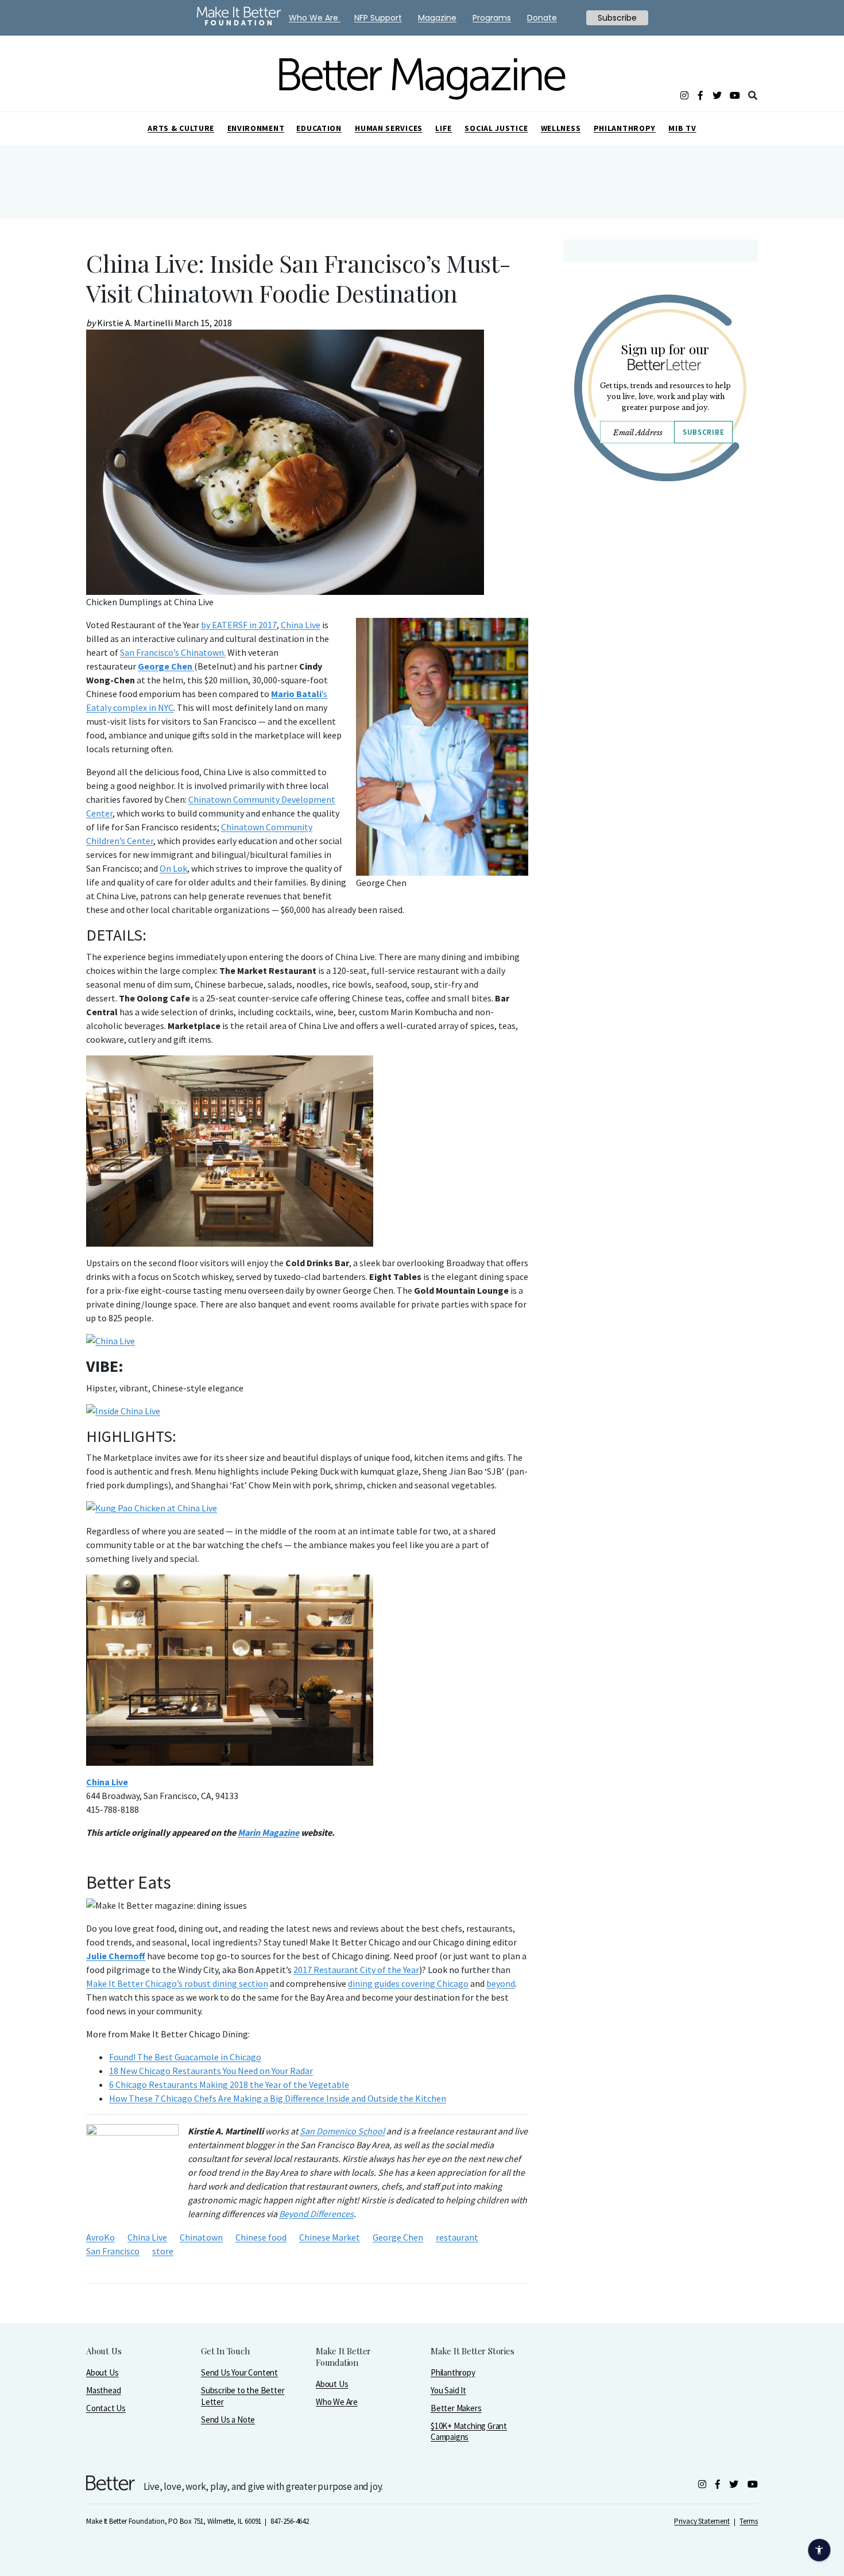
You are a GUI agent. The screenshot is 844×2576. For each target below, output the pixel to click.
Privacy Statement (702, 2521)
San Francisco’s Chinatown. (173, 652)
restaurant (457, 2237)
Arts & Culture (181, 128)
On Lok (173, 868)
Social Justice (496, 128)
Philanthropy (625, 128)
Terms (749, 2521)
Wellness (561, 128)
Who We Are (337, 2402)
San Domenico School (342, 2131)
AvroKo (100, 2237)
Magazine (437, 18)
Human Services (389, 128)
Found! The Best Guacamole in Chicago (185, 2057)
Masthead (103, 2390)
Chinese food (261, 2237)
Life (444, 128)
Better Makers (456, 2408)
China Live (301, 625)
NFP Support (378, 18)
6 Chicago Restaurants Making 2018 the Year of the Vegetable (229, 2084)
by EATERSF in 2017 (239, 625)
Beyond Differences (316, 2214)
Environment (256, 128)
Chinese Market (330, 2237)
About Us (102, 2372)
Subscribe (703, 432)
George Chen (398, 2237)
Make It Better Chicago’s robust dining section (177, 1983)
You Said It (448, 2390)
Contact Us (106, 2408)
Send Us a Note (228, 2420)
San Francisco (113, 2251)
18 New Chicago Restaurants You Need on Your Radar (211, 2071)
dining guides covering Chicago (408, 1983)
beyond (501, 1983)
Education (319, 128)
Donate (542, 18)
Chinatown (201, 2237)
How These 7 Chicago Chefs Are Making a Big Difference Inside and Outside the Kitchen (278, 2098)
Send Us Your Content (239, 2372)
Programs (492, 18)
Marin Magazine (268, 1832)
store (163, 2251)
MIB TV (682, 128)
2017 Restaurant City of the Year (356, 1970)
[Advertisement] (660, 590)
